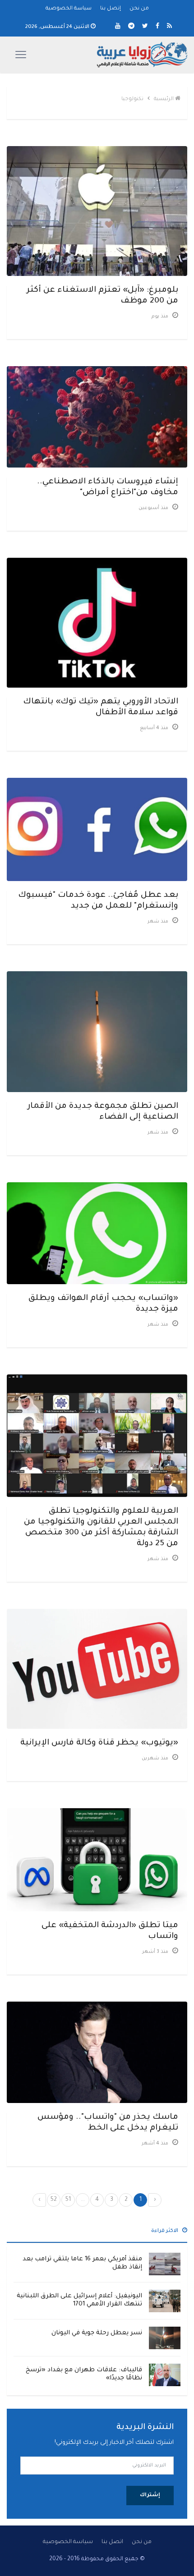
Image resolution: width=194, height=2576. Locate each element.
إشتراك (150, 2496)
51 (68, 2200)
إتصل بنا (111, 9)
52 (54, 2200)
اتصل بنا (112, 2542)
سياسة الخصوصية (69, 9)
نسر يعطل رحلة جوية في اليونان (97, 2333)
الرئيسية (164, 99)
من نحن (139, 9)
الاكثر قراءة (165, 2231)
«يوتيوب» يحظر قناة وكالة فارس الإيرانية (99, 1743)
